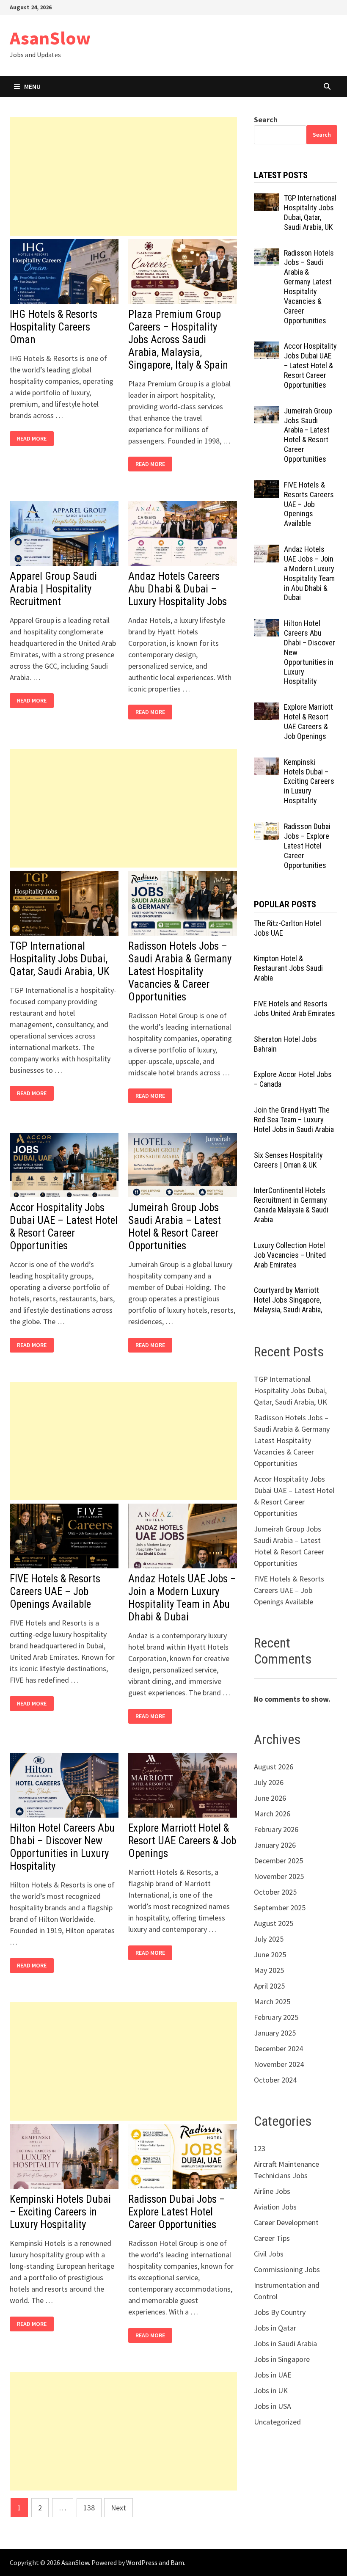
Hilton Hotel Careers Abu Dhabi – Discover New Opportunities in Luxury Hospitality (62, 1847)
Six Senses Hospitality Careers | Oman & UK (288, 1160)
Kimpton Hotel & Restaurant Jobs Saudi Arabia (288, 968)
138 (89, 2508)
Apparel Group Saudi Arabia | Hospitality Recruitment (53, 589)
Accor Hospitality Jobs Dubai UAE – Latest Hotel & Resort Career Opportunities (64, 1227)
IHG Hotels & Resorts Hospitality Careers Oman (54, 327)
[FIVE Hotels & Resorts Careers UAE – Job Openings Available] (266, 486)
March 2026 (272, 1814)
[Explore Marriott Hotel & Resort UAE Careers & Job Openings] (266, 708)
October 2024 (275, 2080)
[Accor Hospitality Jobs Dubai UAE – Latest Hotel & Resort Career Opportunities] (266, 347)
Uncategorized (277, 2422)
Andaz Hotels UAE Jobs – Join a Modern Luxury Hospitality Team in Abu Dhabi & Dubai (182, 1598)
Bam (177, 2562)
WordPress (142, 2562)
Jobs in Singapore (282, 2359)
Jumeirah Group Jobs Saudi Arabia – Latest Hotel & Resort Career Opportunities (175, 1227)
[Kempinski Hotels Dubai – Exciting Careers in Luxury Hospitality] (266, 763)
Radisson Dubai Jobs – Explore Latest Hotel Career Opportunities (177, 2212)
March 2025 (272, 2002)
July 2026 (269, 1782)
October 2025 (275, 1892)
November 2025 (279, 1876)
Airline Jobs (272, 2191)
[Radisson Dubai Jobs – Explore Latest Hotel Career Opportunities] (266, 828)
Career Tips (272, 2238)
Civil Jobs (269, 2254)
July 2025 (269, 1939)
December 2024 (278, 2048)
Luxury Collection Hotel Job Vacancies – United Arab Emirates (290, 1255)
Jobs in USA (273, 2406)
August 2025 (274, 1923)
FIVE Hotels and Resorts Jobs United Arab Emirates (295, 1008)
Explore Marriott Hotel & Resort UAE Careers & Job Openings (182, 1841)
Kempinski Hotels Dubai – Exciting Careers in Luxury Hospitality (60, 2212)
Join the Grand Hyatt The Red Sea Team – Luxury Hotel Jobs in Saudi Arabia (294, 1120)
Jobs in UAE (273, 2375)
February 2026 (276, 1829)
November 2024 (279, 2064)
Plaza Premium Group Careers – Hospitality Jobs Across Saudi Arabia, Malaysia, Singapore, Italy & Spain (178, 340)
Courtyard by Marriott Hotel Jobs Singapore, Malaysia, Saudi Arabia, (288, 1300)
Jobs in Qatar (275, 2328)
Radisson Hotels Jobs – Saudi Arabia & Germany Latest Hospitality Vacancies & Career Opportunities (180, 971)
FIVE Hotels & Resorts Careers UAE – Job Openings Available (55, 1591)
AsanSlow (50, 38)
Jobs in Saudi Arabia (285, 2343)
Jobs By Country (280, 2312)
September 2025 (280, 1908)
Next (118, 2508)
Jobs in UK (271, 2390)
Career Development (286, 2222)
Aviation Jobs (275, 2207)
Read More (34, 439)
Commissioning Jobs (287, 2269)
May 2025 (269, 1970)
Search (266, 120)
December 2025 (278, 1861)
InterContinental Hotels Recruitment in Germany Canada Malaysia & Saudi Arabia (291, 1205)
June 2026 (270, 1798)
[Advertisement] (123, 176)
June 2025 (270, 1955)
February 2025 (276, 2017)
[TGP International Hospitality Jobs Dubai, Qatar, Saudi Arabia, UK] (266, 199)
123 (260, 2148)
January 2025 (275, 2033)
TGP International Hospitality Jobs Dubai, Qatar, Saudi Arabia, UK (60, 959)
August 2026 (274, 1767)
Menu (32, 86)
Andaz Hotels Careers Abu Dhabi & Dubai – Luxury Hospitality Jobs (178, 589)
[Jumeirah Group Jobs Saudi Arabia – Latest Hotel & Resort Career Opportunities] (266, 412)
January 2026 (275, 1845)
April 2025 (269, 1986)
